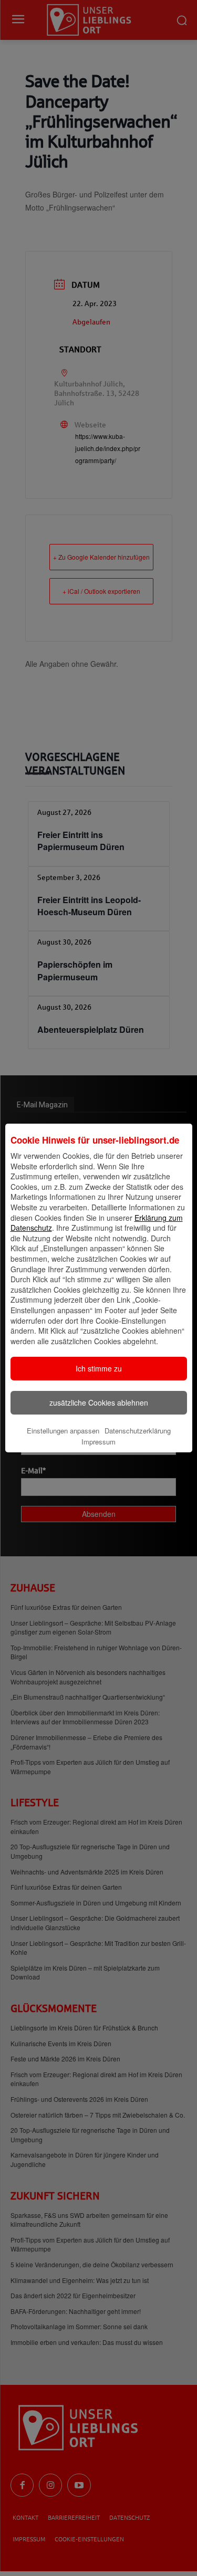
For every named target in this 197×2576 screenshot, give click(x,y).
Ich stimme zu (99, 1368)
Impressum (98, 1442)
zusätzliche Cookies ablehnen (99, 1402)
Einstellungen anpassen (63, 1431)
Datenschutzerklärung (138, 1431)
